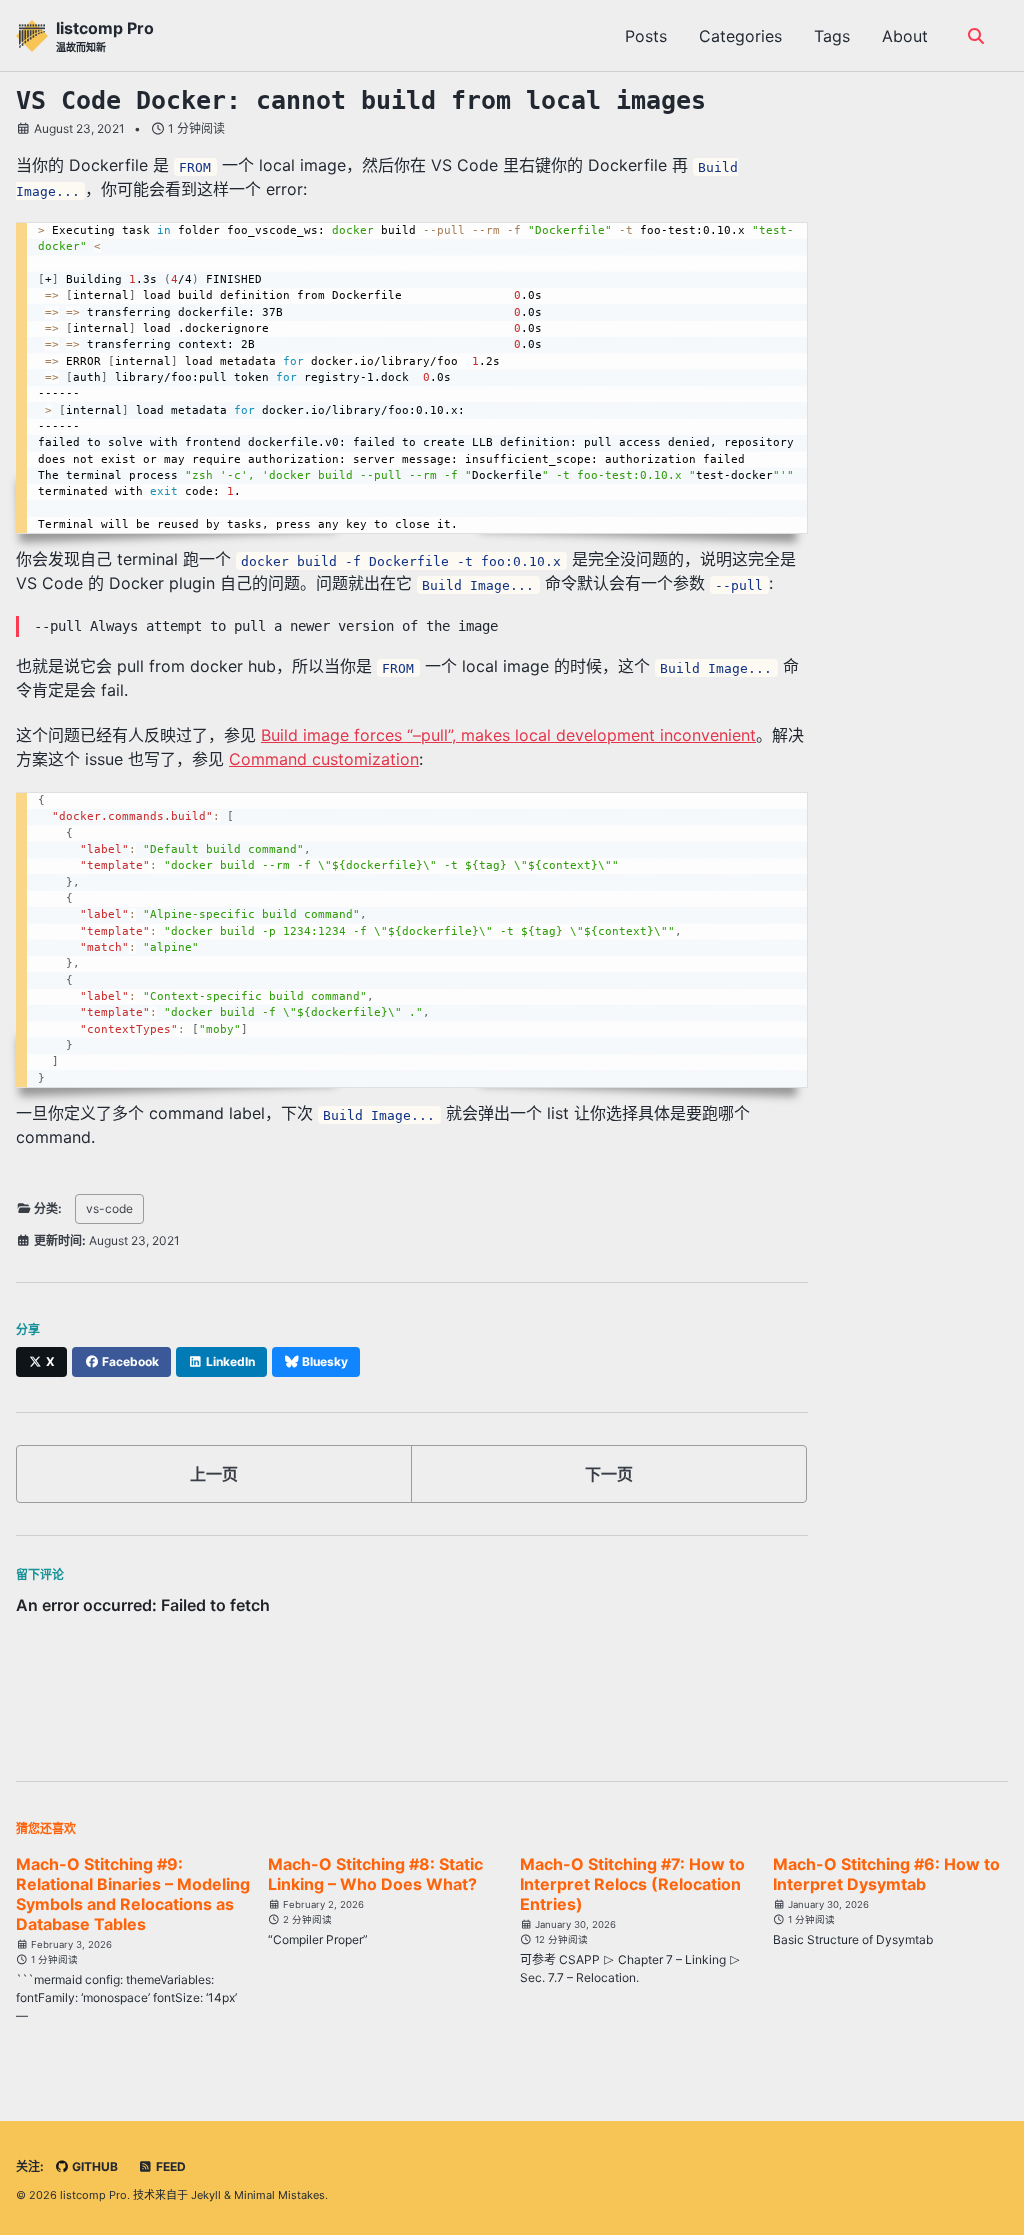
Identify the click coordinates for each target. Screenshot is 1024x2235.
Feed (169, 2166)
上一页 (214, 1474)
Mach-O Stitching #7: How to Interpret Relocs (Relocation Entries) (632, 1884)
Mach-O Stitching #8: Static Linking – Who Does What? (375, 1874)
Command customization (324, 759)
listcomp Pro (105, 35)
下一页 (609, 1474)
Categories (740, 36)
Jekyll (206, 2195)
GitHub (93, 2166)
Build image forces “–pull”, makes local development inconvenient (508, 735)
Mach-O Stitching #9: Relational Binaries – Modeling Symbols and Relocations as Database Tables (133, 1894)
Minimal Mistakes (279, 2195)
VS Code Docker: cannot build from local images (361, 100)
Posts (646, 36)
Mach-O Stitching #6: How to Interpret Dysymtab (886, 1874)
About (905, 36)
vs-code (109, 1208)
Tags (832, 36)
